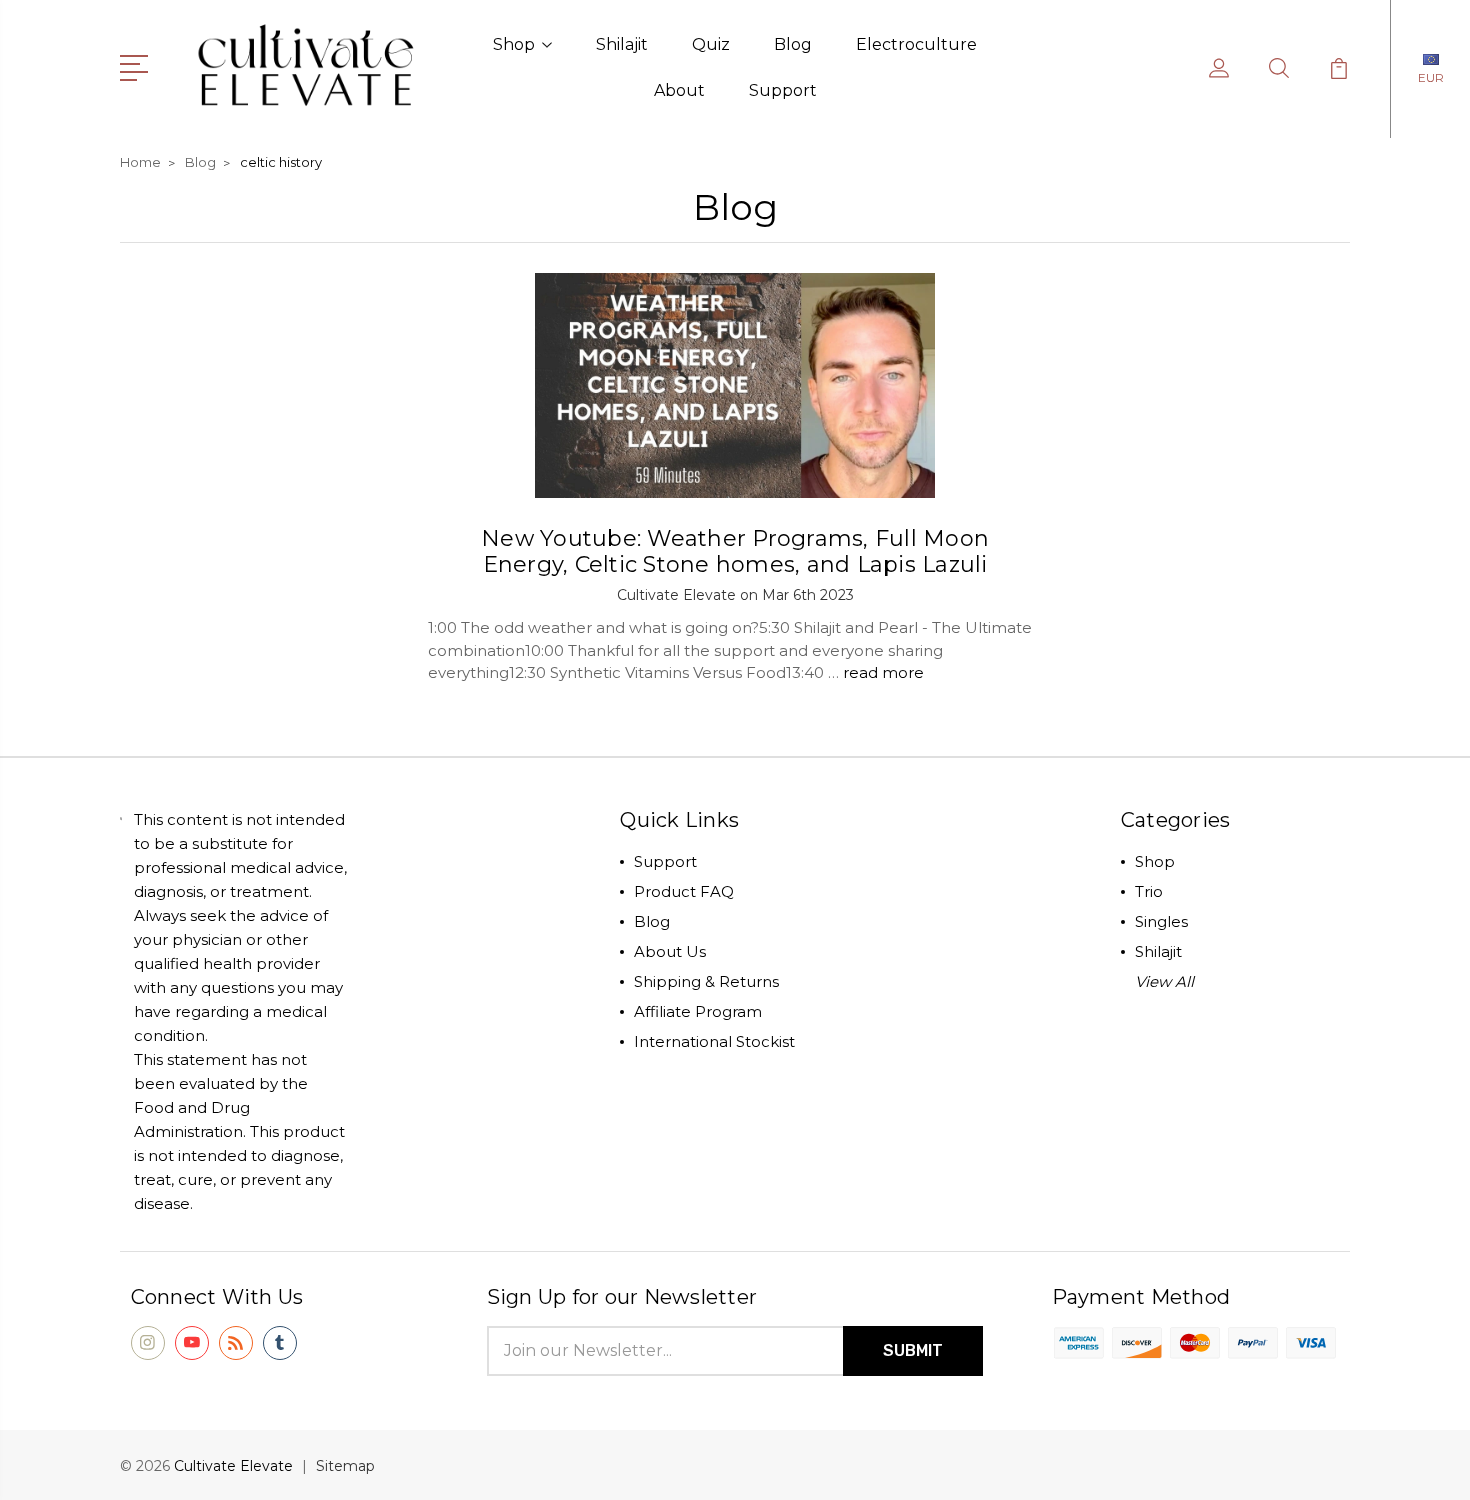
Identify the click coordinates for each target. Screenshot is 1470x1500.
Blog (793, 44)
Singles (1161, 921)
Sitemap (345, 1466)
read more (883, 672)
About (679, 90)
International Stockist (714, 1041)
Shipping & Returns (706, 981)
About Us (670, 951)
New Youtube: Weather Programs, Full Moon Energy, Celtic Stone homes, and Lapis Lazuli (735, 551)
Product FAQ (684, 891)
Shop (514, 44)
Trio (1149, 891)
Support (783, 90)
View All (1164, 981)
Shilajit (622, 44)
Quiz (711, 44)
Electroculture (916, 44)
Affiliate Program (698, 1011)
